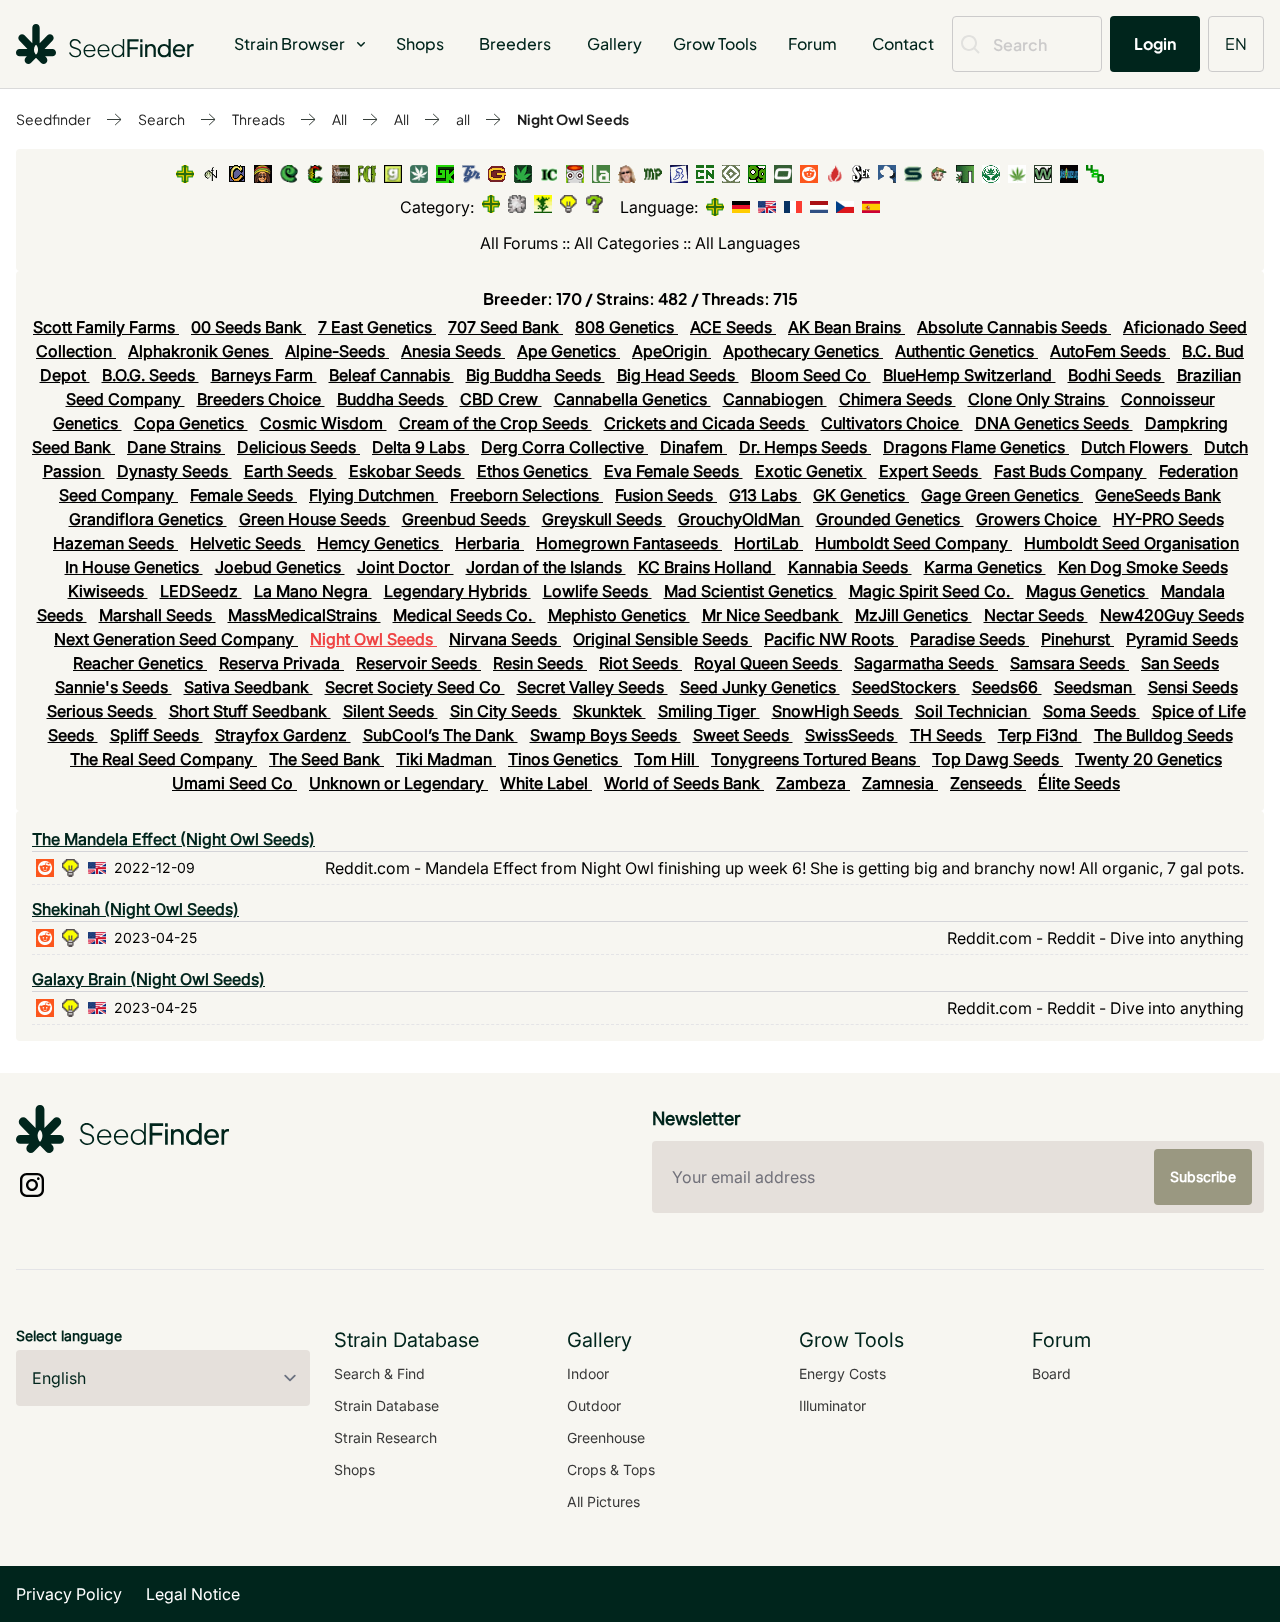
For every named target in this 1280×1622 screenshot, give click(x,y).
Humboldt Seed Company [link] (913, 543)
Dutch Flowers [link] (1136, 447)
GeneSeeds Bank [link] (1158, 495)
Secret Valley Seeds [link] (592, 687)
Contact (903, 43)
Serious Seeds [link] (102, 711)
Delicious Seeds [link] (298, 447)
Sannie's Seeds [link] (113, 687)
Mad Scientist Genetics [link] (750, 591)
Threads (258, 119)
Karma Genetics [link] (985, 567)
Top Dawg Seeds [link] (997, 759)
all (463, 119)
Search (161, 119)
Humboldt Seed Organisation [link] (1131, 543)
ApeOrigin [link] (671, 351)
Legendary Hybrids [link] (457, 591)
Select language (69, 1335)
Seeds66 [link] (1007, 687)
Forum (812, 43)
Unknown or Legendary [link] (398, 783)
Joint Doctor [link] (405, 567)
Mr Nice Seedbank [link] (772, 615)
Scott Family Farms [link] (106, 327)
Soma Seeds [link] (1091, 711)
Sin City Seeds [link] (505, 711)
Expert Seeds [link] (930, 471)
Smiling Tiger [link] (709, 711)
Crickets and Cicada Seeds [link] (706, 423)
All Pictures (603, 1501)
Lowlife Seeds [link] (597, 591)
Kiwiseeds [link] (108, 591)
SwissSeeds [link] (851, 735)
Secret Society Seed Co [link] (415, 687)
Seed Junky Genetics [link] (760, 687)
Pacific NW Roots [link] (831, 639)
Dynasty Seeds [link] (174, 471)
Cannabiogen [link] (775, 399)
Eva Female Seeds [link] (673, 471)
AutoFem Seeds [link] (1110, 351)
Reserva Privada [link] (281, 663)
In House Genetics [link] (134, 567)
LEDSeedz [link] (201, 591)
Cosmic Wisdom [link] (323, 423)
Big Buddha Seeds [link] (535, 375)
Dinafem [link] (693, 447)
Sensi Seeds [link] (1193, 687)
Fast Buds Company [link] (1070, 471)
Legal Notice (193, 1594)
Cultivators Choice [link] (892, 423)
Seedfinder (53, 119)
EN (1236, 43)
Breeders (515, 43)
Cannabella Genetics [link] (632, 399)
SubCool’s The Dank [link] (440, 735)
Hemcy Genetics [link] (380, 543)
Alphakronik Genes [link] (200, 351)
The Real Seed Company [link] (163, 759)
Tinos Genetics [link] (565, 759)
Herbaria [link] (489, 543)
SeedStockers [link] (906, 687)
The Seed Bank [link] (326, 759)
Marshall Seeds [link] (157, 615)
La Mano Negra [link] (313, 591)
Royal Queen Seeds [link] (768, 663)
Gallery (614, 43)
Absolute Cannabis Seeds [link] (1014, 327)
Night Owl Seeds (573, 119)
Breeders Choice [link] (261, 399)
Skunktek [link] (609, 711)
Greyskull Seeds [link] (604, 519)
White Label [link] (546, 783)
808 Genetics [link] (626, 327)
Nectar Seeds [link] (1036, 615)
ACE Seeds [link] (733, 327)
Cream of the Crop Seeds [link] (495, 423)
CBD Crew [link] (501, 399)
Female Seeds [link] (243, 495)
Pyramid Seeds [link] (1182, 639)
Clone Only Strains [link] (1038, 399)
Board (1051, 1373)
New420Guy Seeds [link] (1172, 615)
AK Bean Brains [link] (846, 327)
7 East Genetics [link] (377, 327)
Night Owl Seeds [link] (373, 639)
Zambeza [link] (813, 783)
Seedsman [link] (1095, 687)
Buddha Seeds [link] (392, 399)
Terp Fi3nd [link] (1040, 735)
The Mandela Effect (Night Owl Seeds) (173, 839)
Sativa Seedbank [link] (248, 687)
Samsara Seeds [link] (1069, 663)
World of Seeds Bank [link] (684, 783)
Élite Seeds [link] (1079, 783)
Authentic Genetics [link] (966, 351)
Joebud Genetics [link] (280, 567)
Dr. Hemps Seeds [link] (805, 447)
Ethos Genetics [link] (534, 471)
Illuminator (832, 1405)
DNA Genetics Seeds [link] (1054, 423)
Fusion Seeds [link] (666, 495)
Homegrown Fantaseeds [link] (629, 543)
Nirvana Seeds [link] (505, 639)
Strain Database (386, 1405)
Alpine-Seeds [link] (337, 351)
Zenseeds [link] (988, 783)
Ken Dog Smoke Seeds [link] (1143, 567)
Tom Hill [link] (666, 759)
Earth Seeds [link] (290, 471)
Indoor (588, 1373)
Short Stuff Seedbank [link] (250, 711)
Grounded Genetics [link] (890, 519)
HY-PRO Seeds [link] (1168, 519)
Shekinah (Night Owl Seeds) (135, 909)
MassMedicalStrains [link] (304, 615)
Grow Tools (715, 43)
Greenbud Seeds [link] (466, 519)
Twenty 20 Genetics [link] (1148, 759)
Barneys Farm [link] (264, 375)
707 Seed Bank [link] (505, 327)
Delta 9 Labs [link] (420, 447)
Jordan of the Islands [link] (546, 567)
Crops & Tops (611, 1469)
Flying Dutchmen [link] (373, 495)
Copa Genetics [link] (191, 423)
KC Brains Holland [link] (707, 567)
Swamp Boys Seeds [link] (605, 735)
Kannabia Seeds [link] (850, 567)
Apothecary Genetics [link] (803, 351)
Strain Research (385, 1437)
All (339, 119)
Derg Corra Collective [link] (564, 447)
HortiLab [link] (768, 543)
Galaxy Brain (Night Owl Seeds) (148, 979)
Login (1155, 43)
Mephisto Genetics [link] (619, 615)
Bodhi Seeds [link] (1116, 375)
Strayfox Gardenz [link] (283, 735)
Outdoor (594, 1405)
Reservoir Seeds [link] (418, 663)
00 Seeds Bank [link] (248, 327)
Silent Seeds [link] (390, 711)
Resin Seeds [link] (540, 663)
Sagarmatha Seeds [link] (926, 663)
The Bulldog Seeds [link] (1163, 735)
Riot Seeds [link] (640, 663)
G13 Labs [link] (765, 495)
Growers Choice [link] (1038, 519)
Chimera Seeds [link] (897, 399)
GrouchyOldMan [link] (741, 519)
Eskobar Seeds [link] (407, 471)
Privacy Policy (69, 1594)
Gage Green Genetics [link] (1002, 495)
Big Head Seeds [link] (678, 375)
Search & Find (379, 1373)
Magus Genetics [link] (1087, 591)
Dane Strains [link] (176, 447)
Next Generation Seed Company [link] (176, 639)
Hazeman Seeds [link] (115, 543)
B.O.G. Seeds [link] (150, 375)
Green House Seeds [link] (314, 519)
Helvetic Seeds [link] (247, 543)
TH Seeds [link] (948, 735)
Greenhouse (606, 1437)
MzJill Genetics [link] (913, 615)
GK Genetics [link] (861, 495)
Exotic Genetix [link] (811, 471)
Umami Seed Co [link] (234, 783)
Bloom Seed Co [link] (811, 375)
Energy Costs (842, 1373)
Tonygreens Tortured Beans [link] (815, 759)
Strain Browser (289, 43)
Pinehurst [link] (1077, 639)
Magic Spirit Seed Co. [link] (931, 591)
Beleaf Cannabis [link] (391, 375)
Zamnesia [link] (900, 783)
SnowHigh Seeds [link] (837, 711)
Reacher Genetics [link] (140, 663)
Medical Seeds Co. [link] (464, 615)
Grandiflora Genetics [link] (148, 519)
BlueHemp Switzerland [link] (969, 375)
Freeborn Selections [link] (526, 495)
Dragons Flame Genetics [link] (976, 447)
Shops (420, 43)
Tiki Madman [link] (446, 759)
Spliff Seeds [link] (156, 735)
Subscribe (1203, 1176)
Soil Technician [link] (973, 711)
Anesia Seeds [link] (453, 351)
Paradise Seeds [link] (969, 639)
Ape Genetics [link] (568, 351)
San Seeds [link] (1180, 663)
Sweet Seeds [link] (743, 735)
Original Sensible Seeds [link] (662, 639)
